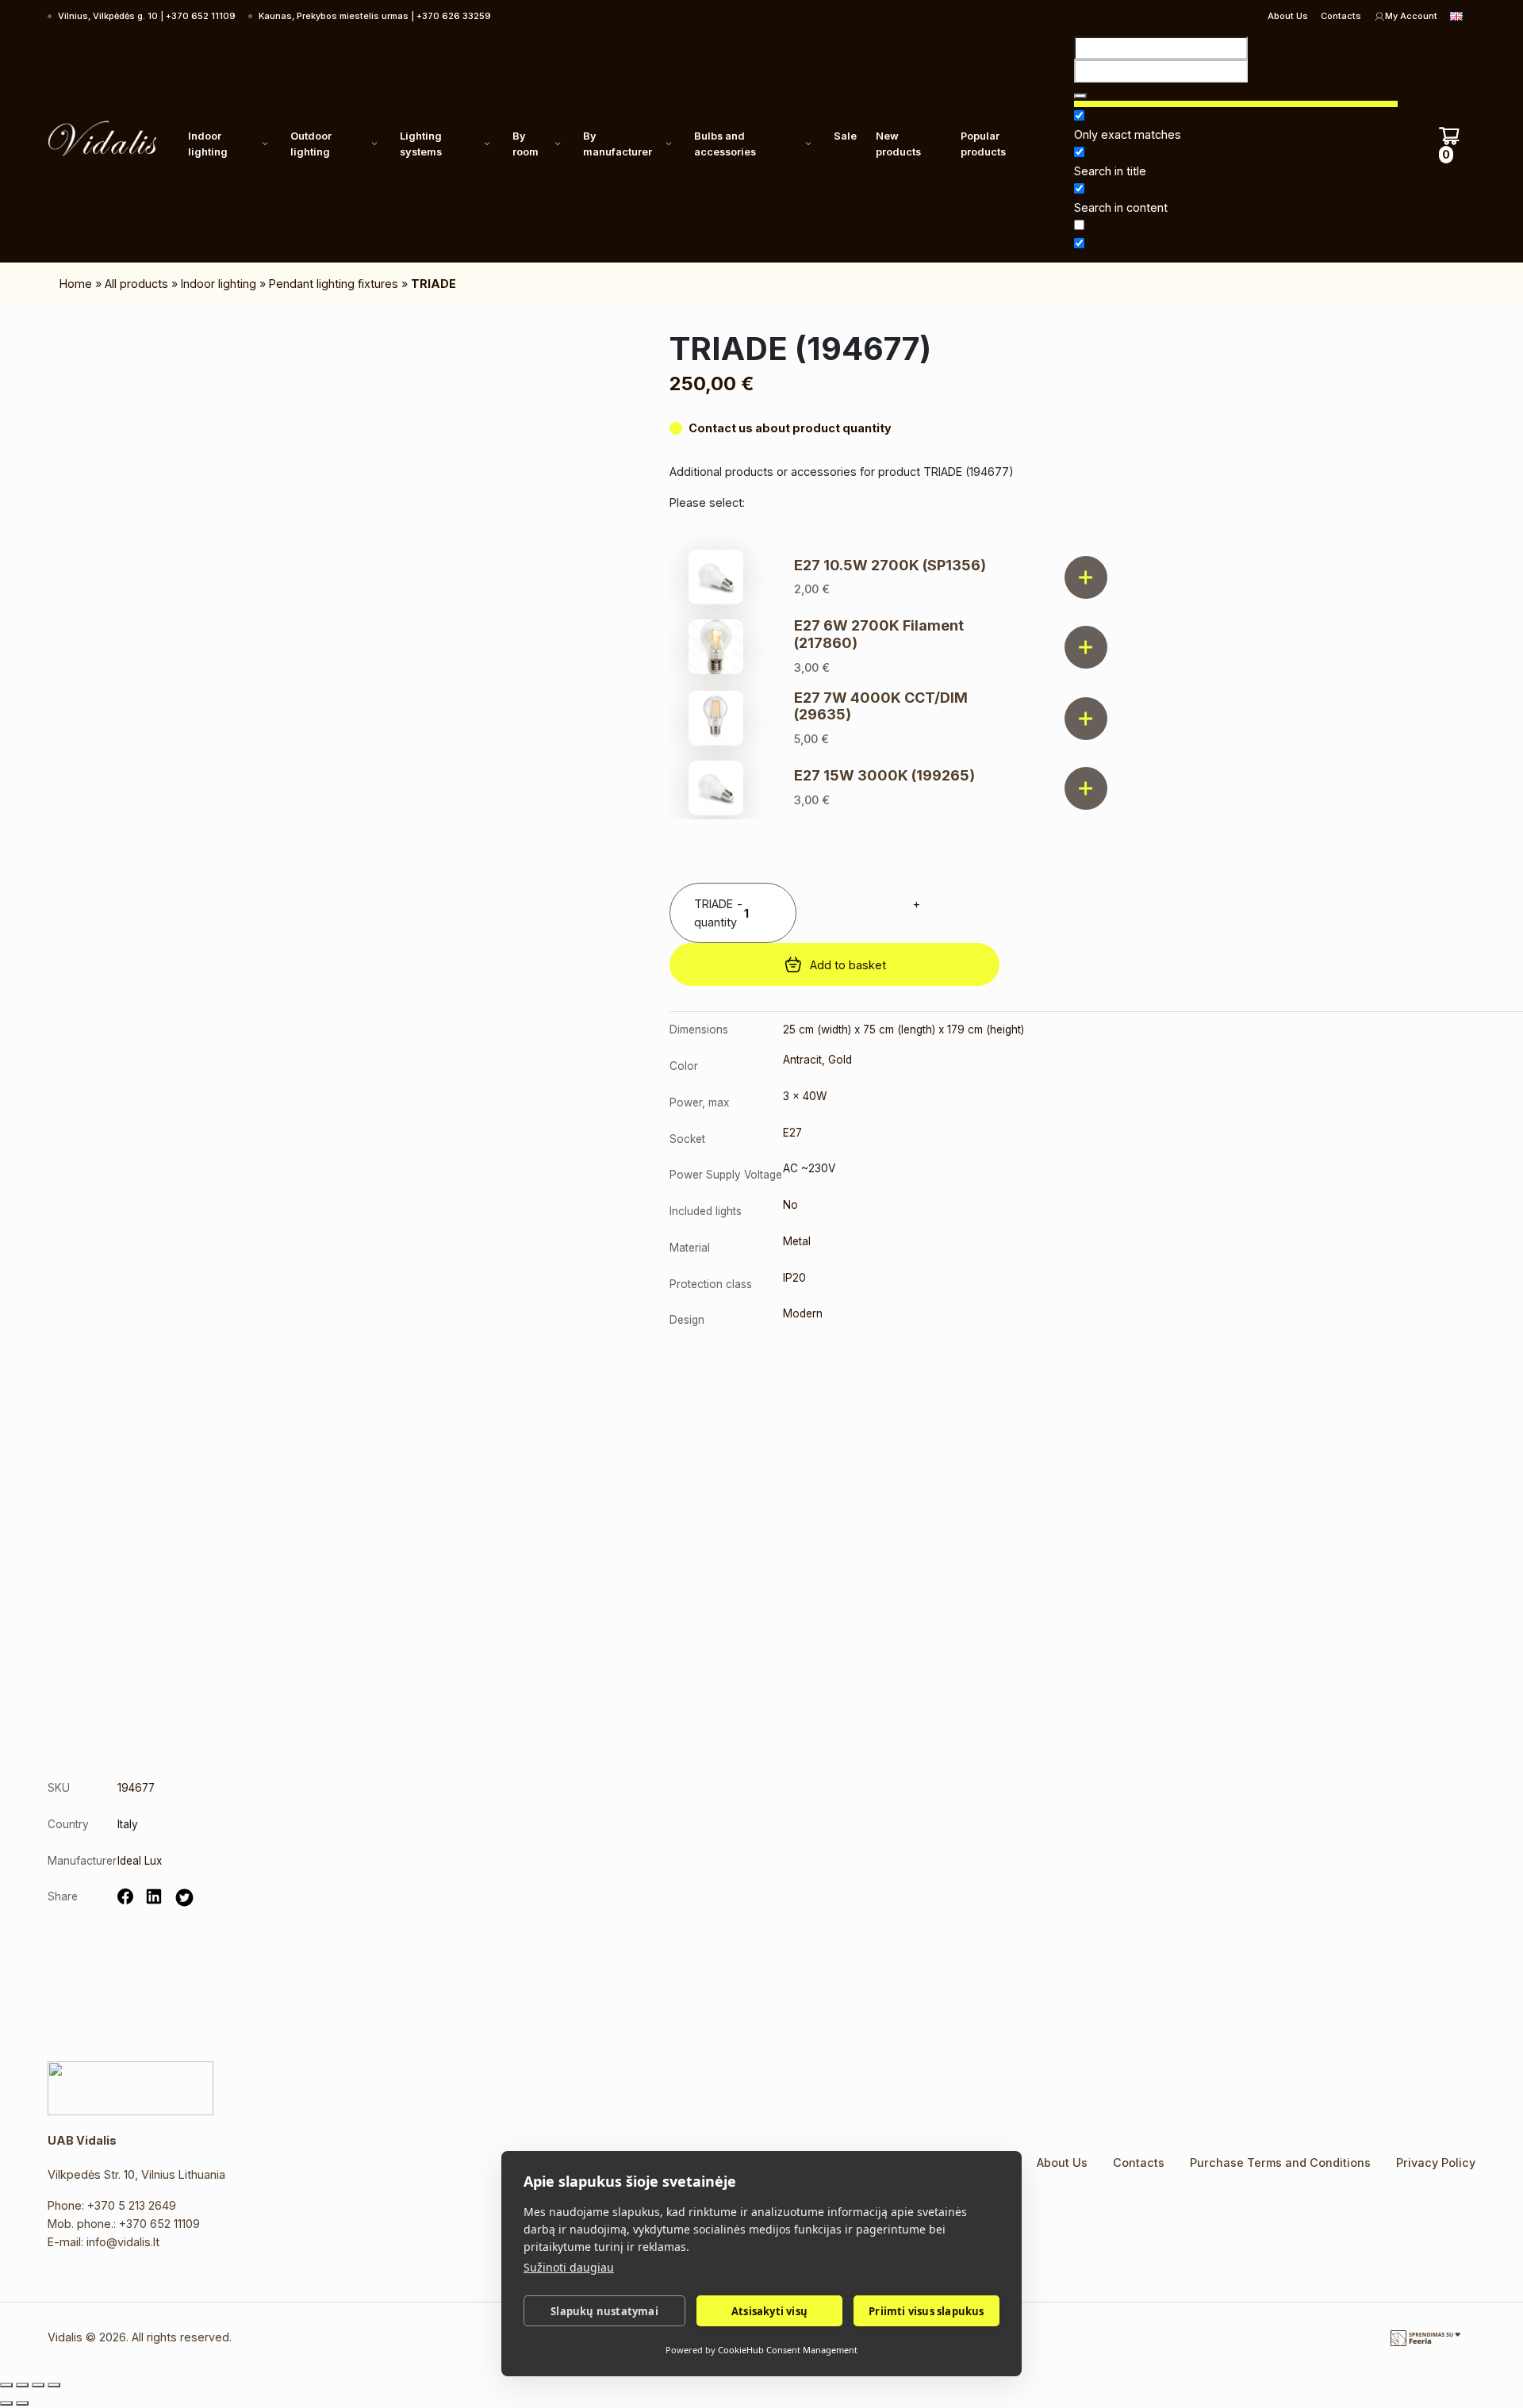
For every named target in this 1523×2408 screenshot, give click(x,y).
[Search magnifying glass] (1080, 96)
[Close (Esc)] (54, 2385)
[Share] (38, 2385)
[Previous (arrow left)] (6, 2403)
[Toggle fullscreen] (22, 2385)
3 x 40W (805, 1096)
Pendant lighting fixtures (334, 284)
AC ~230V (809, 1168)
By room (526, 144)
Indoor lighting (208, 144)
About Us (1288, 16)
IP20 (794, 1278)
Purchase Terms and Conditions (1280, 2163)
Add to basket (848, 965)
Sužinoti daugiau (569, 2267)
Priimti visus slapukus (926, 2311)
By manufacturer (618, 144)
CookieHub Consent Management (788, 2350)
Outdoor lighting (311, 144)
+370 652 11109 (159, 2224)
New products (898, 144)
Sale (845, 136)
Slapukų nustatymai (604, 2311)
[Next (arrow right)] (22, 2403)
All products (136, 284)
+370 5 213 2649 (132, 2205)
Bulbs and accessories (725, 144)
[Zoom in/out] (6, 2385)
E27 (792, 1133)
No (790, 1205)
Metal (797, 1241)
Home (76, 284)
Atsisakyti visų (769, 2311)
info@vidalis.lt (123, 2242)
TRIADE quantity (715, 913)
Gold (840, 1060)
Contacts (1341, 16)
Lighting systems (421, 144)
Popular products (983, 144)
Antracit (802, 1060)
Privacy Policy (1436, 2163)
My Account (1411, 16)
